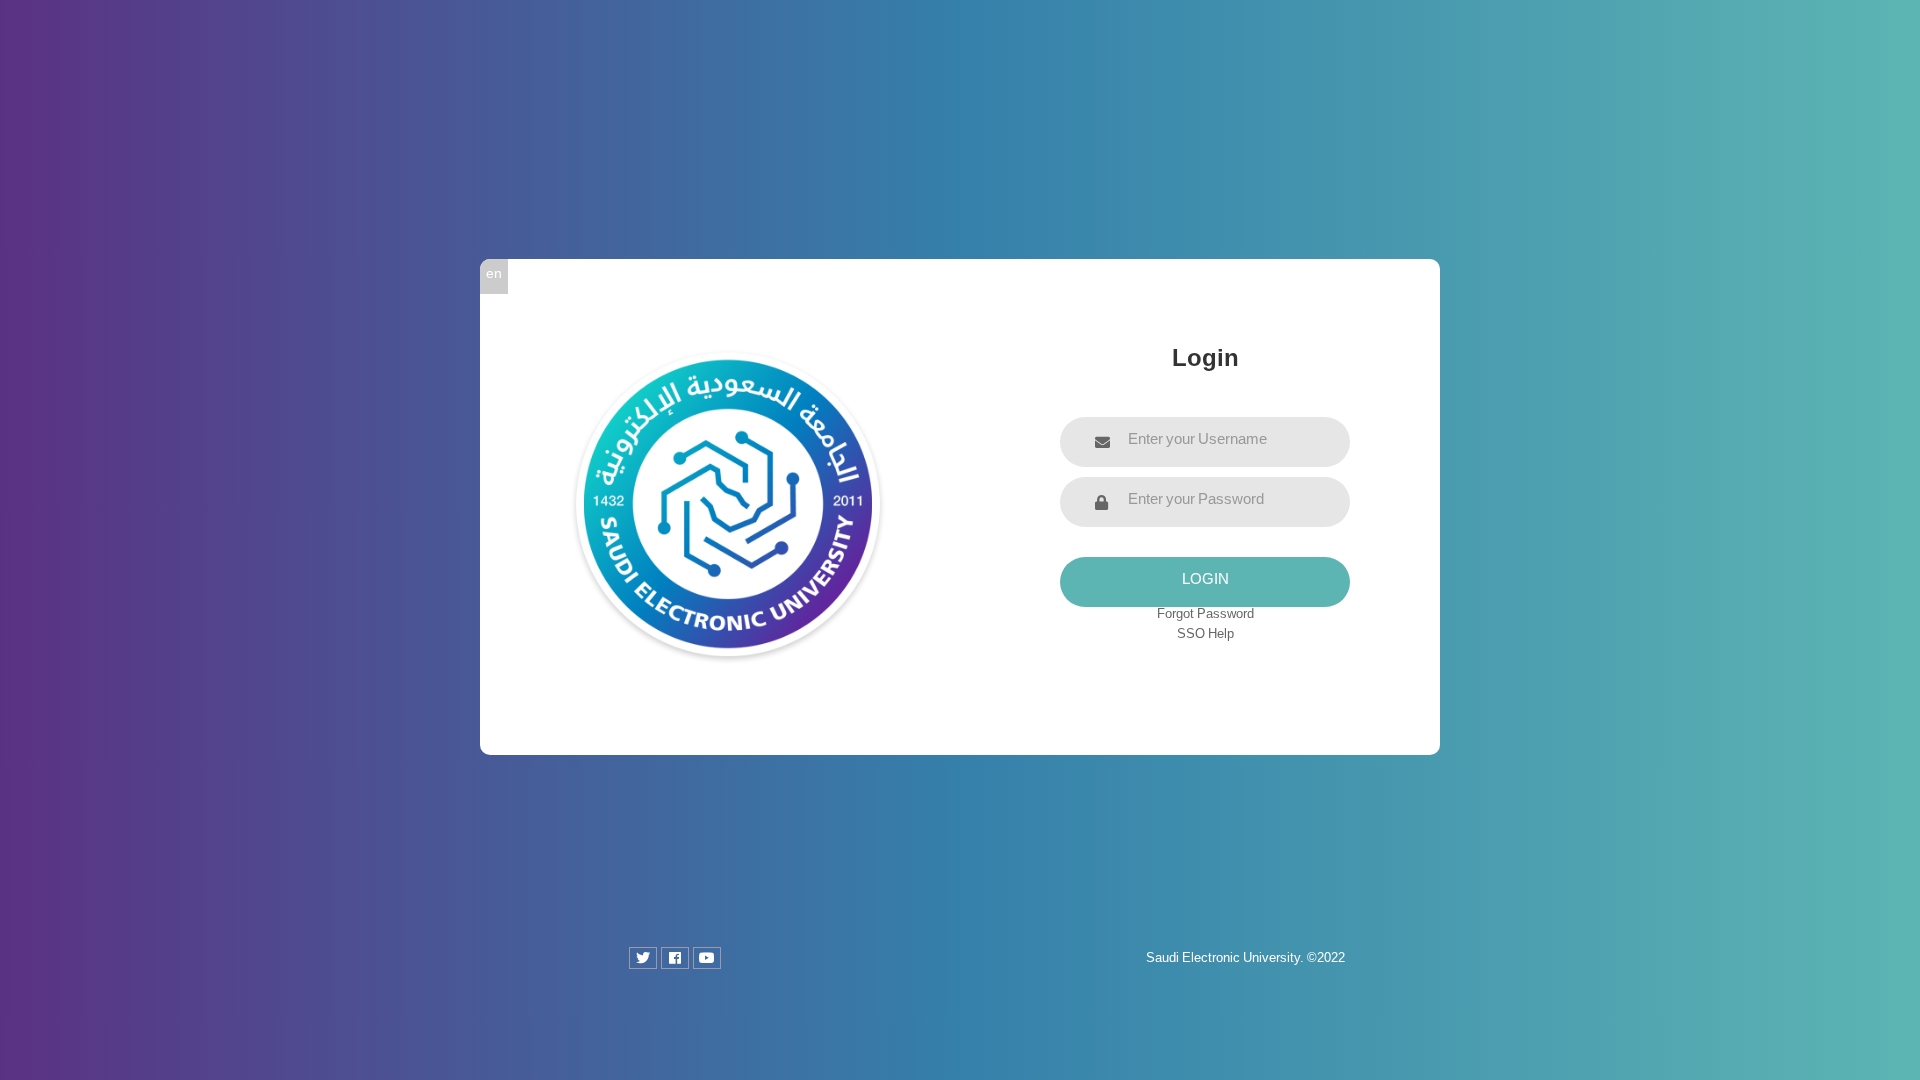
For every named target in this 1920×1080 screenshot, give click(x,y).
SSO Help (1205, 636)
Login (1205, 581)
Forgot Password (1205, 616)
